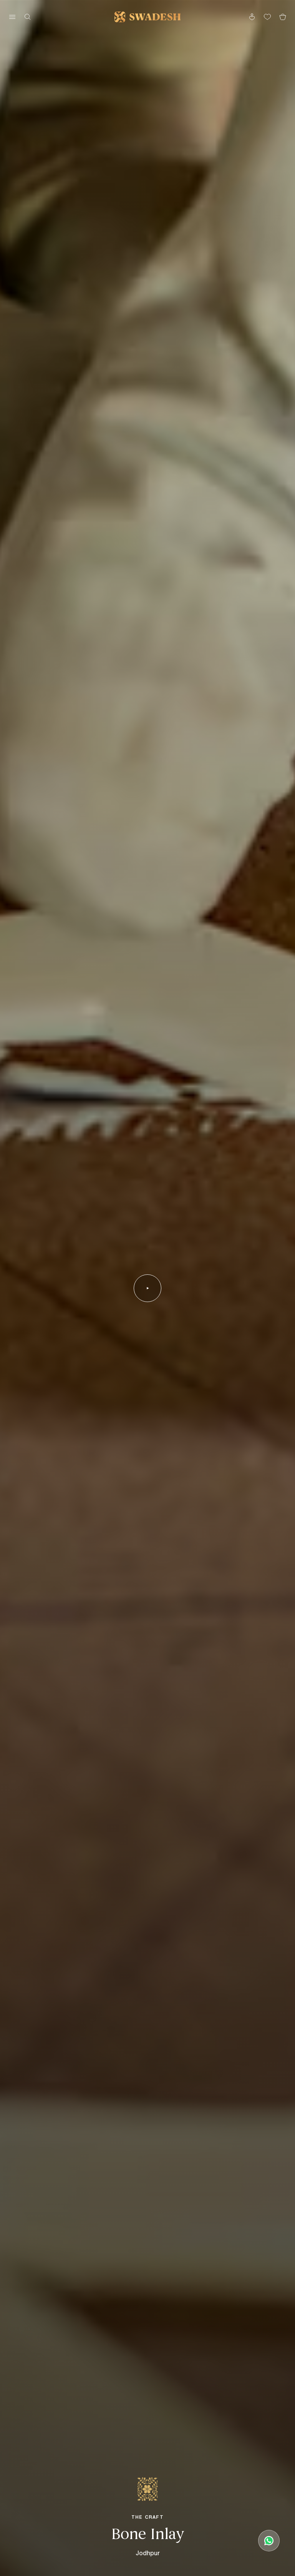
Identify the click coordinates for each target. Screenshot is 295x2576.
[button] (147, 1288)
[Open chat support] (269, 2541)
